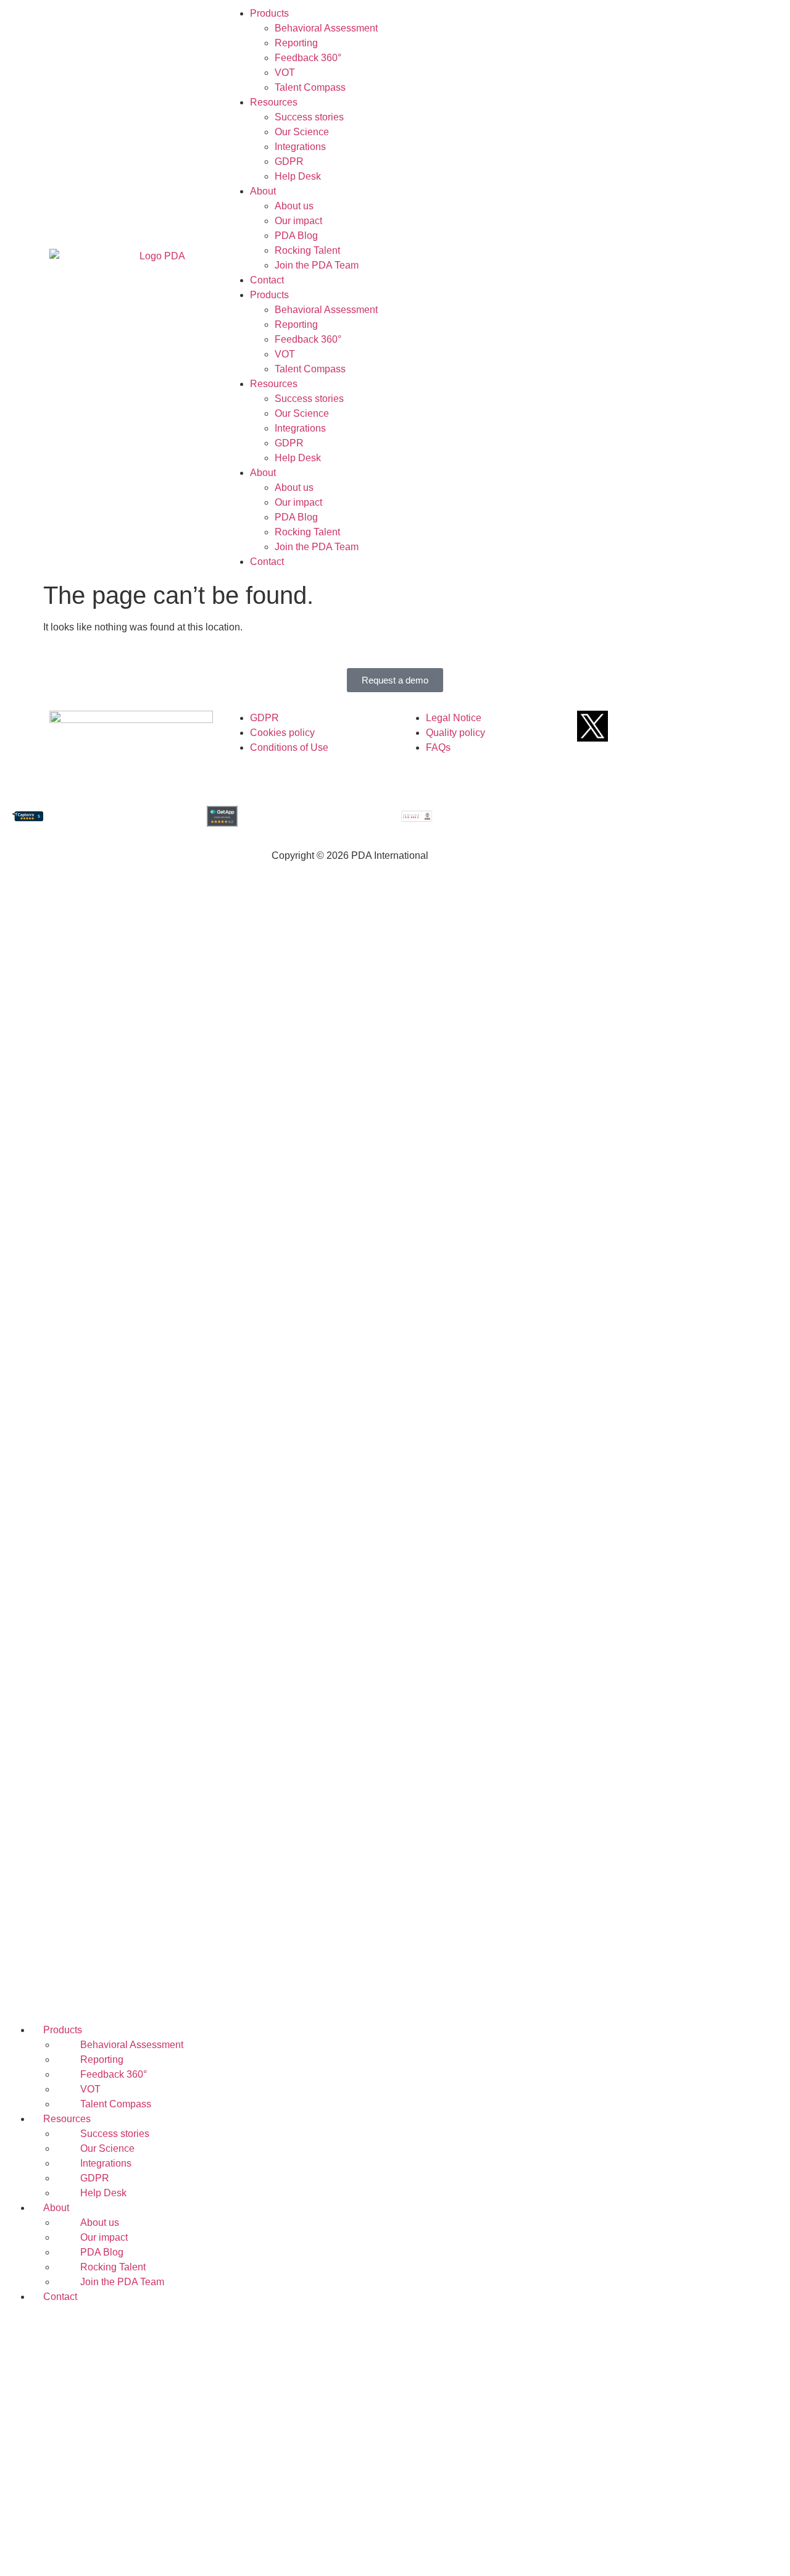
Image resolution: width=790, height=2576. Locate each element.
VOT (285, 73)
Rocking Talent (307, 250)
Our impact (298, 221)
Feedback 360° (308, 58)
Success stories (309, 117)
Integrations (300, 147)
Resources (274, 102)
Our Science (302, 132)
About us (294, 206)
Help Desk (298, 176)
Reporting (296, 43)
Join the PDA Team (317, 265)
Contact (267, 280)
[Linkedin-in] (691, 726)
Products (269, 13)
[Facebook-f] (625, 726)
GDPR (289, 161)
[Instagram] (723, 726)
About (263, 191)
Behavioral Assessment (326, 28)
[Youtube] (658, 726)
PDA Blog (296, 236)
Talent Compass (310, 87)
